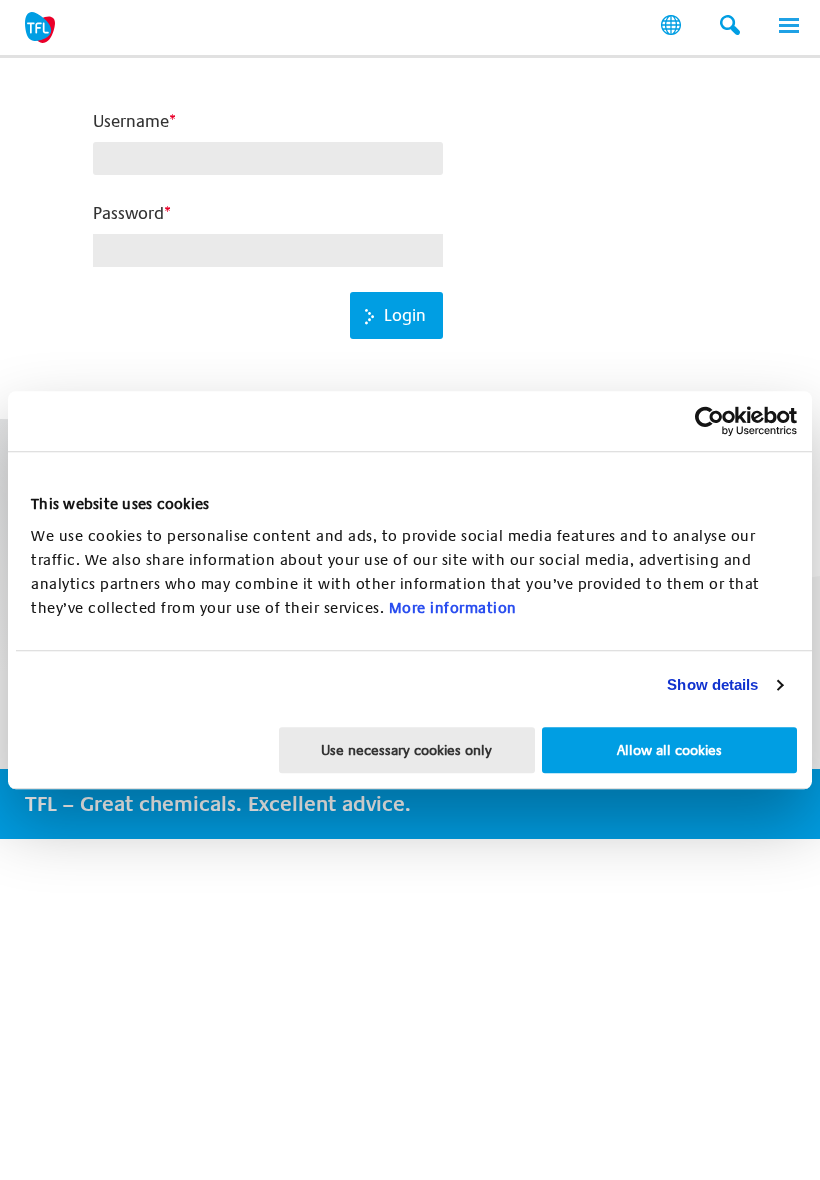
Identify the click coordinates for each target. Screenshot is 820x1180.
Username (131, 121)
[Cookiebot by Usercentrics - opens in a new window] (709, 421)
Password (128, 213)
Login (405, 315)
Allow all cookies (669, 750)
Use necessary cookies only (406, 750)
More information (453, 608)
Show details (712, 684)
